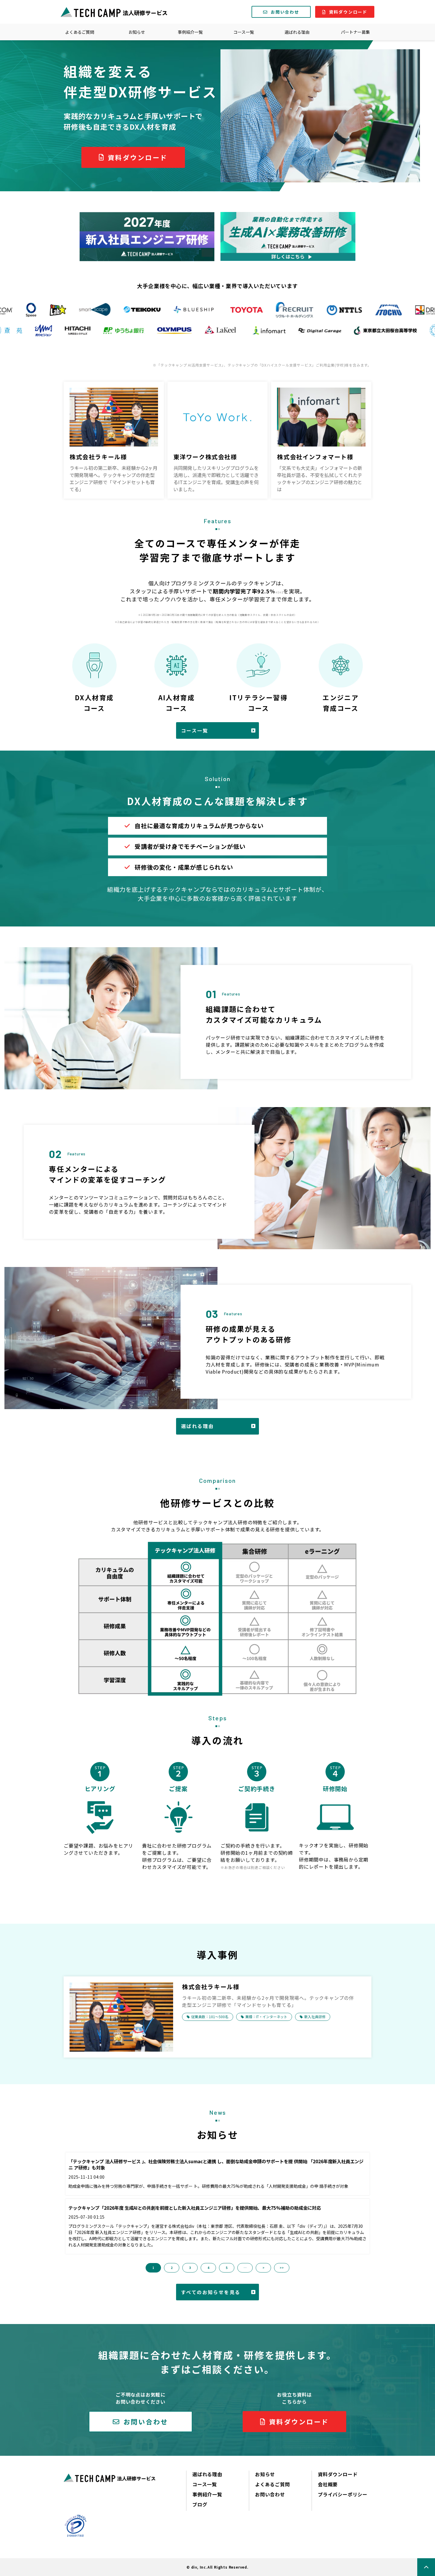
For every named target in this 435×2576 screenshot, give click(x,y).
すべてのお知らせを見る (211, 2292)
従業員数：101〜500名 (210, 2017)
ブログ (200, 2504)
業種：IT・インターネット (266, 2017)
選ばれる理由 (297, 32)
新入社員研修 (315, 2017)
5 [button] (227, 2268)
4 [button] (208, 2268)
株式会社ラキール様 (98, 457)
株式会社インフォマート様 (315, 457)
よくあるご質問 (80, 32)
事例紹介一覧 (190, 32)
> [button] (264, 2268)
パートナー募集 (355, 32)
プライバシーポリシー (343, 2494)
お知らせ (137, 32)
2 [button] (172, 2268)
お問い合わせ (285, 12)
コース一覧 (244, 32)
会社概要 (328, 2484)
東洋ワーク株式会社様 (205, 457)
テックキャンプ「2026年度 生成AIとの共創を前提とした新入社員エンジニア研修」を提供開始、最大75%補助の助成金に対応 (195, 2208)
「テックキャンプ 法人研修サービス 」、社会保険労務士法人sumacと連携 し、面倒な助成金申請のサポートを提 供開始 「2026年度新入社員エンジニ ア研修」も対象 (216, 2165)
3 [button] (190, 2268)
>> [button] (282, 2268)
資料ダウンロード (348, 12)
